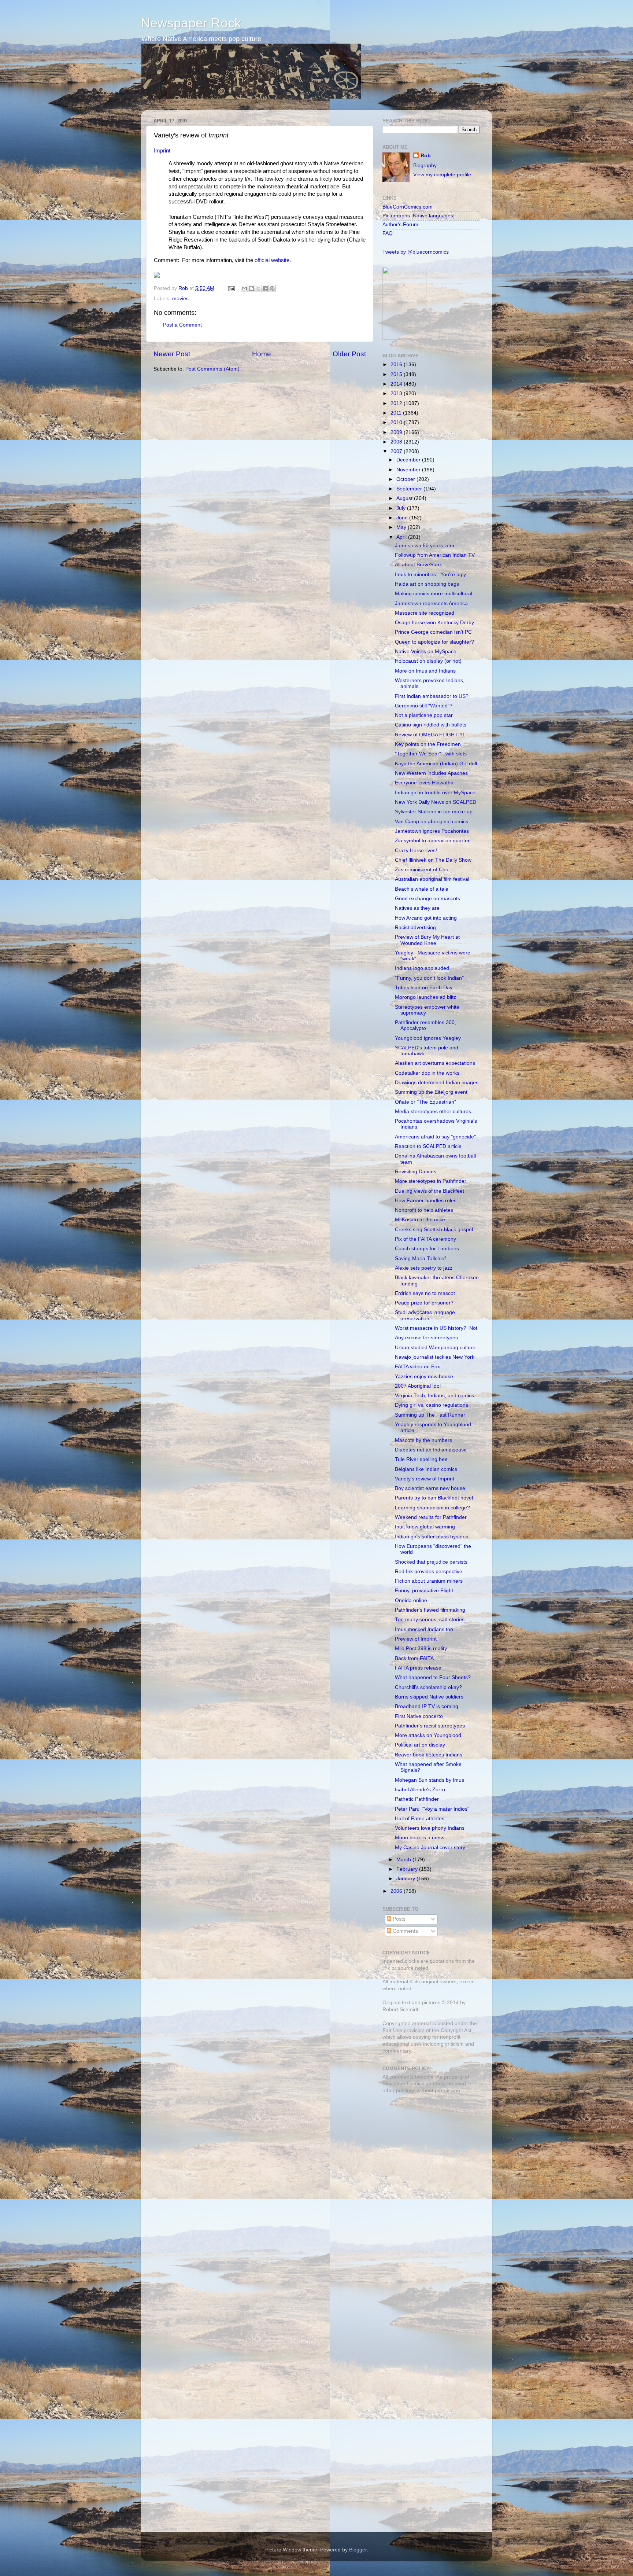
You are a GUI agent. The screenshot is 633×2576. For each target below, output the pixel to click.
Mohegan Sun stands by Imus (430, 1780)
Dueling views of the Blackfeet (430, 1191)
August (405, 498)
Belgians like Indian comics (426, 1469)
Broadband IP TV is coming (427, 1706)
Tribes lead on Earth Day (424, 988)
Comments (405, 1931)
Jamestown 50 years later (425, 546)
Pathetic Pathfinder (417, 1799)
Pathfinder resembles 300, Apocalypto (425, 1025)
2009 (397, 432)
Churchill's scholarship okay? (428, 1687)
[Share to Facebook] (265, 288)
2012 (397, 403)
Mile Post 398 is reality (421, 1648)
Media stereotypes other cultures (433, 1112)
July (402, 508)
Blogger (358, 2550)
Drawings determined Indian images (437, 1083)
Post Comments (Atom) (212, 369)
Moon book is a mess (420, 1838)
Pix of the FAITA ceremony (425, 1239)
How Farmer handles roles (426, 1201)
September (410, 489)
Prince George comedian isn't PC (433, 632)
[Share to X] (258, 288)
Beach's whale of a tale (422, 889)
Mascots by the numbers (423, 1440)
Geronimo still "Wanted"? (424, 706)
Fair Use (392, 2030)
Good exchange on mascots (427, 899)
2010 (397, 422)
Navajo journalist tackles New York (435, 1357)
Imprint (162, 151)
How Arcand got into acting (426, 918)
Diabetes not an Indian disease (431, 1450)
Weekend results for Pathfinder (431, 1517)
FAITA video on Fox (417, 1367)
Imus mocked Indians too (424, 1629)
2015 (397, 374)
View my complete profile (442, 175)
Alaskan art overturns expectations (435, 1063)
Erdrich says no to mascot (425, 1293)
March (404, 1860)
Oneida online (411, 1600)
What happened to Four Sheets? (433, 1677)
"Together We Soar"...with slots (431, 754)
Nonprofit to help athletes (424, 1210)
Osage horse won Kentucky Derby (434, 623)
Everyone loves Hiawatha (424, 783)
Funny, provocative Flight (424, 1591)
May (402, 527)
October (406, 479)
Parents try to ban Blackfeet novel (434, 1498)
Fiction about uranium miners (429, 1581)
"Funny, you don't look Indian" (429, 978)
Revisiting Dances (416, 1172)
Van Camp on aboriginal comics (432, 822)
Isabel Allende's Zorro (420, 1790)
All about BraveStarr (418, 565)
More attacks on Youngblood (428, 1735)
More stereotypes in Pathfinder (431, 1181)
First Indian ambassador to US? (432, 696)
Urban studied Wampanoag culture (435, 1348)
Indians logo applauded (422, 968)
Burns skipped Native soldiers (429, 1697)
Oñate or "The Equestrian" (425, 1102)
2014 (397, 384)
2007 (397, 451)
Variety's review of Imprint (425, 1479)
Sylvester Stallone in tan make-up (434, 812)
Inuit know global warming (425, 1527)
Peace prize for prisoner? (424, 1303)
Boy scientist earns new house (430, 1488)
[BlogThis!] (251, 288)
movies (180, 299)
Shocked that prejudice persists (431, 1562)
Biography (425, 165)
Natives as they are (417, 908)
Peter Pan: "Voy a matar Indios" (432, 1809)
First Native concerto (419, 1716)
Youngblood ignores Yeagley (428, 1038)
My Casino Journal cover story (430, 1848)
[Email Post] (231, 288)
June (403, 518)
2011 (397, 413)
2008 (397, 442)
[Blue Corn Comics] (404, 338)
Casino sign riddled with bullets (431, 725)
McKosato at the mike (420, 1220)
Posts (398, 1919)
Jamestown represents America (431, 603)
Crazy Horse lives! (416, 851)
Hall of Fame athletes (420, 1819)
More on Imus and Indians (425, 671)
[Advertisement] (428, 2151)
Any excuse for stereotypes (426, 1338)
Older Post (349, 354)
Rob (184, 288)
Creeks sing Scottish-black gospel (434, 1230)
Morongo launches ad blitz (425, 997)
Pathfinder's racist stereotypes (430, 1726)
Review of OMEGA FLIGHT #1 (430, 735)
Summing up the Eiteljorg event (431, 1092)
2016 (397, 365)
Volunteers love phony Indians (430, 1828)
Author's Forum (400, 225)
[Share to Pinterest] (272, 288)
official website (272, 260)
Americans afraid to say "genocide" (435, 1137)
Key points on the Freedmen (428, 744)
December (409, 460)
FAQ (388, 233)
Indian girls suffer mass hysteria (432, 1537)
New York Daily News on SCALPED (436, 802)
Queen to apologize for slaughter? (434, 642)
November (409, 470)
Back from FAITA (414, 1658)
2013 (397, 393)
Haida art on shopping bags (427, 584)
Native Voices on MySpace (426, 652)
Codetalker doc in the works (427, 1073)
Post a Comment (182, 325)
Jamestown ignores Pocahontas (432, 831)
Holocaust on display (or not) (428, 661)
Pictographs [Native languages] (419, 216)
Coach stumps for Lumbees (427, 1249)
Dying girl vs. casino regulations (432, 1405)
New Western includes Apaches (431, 773)
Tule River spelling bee (421, 1459)
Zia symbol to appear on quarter (432, 841)
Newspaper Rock (191, 23)
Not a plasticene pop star (424, 715)
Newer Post (172, 354)
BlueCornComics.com (408, 207)
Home (262, 354)
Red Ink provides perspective (429, 1572)
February (408, 1869)
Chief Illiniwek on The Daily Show (433, 860)
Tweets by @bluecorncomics (416, 252)
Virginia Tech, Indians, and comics (434, 1396)
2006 (397, 1891)
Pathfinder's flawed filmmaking (430, 1610)
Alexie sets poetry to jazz (424, 1268)
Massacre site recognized (425, 613)
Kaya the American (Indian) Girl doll (436, 764)
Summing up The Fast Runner (430, 1415)
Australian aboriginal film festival (432, 879)
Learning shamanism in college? (432, 1508)
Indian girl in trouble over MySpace (435, 793)
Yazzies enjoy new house (424, 1377)
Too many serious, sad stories (430, 1620)
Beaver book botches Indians (429, 1755)
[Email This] (244, 288)
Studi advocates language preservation (425, 1315)
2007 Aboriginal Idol (418, 1386)
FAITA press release (418, 1668)
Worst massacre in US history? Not (436, 1328)
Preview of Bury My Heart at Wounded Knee (427, 940)
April (402, 537)
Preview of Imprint (416, 1639)
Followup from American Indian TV (435, 555)
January (406, 1879)
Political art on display (420, 1745)
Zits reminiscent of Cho (422, 870)
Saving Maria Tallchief (420, 1258)
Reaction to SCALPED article (428, 1146)
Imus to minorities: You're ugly (430, 575)
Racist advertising (415, 928)
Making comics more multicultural (434, 594)
